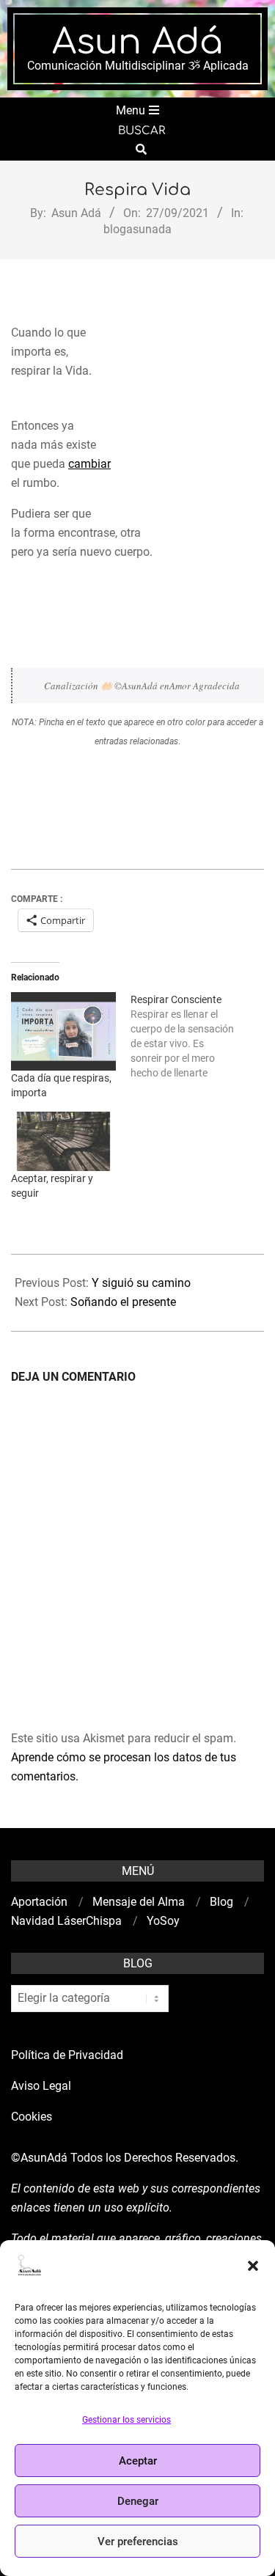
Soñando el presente (123, 1302)
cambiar (89, 464)
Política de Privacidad (67, 2055)
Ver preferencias (138, 2542)
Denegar (138, 2501)
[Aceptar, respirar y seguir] (63, 1141)
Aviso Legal (41, 2086)
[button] (253, 2266)
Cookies (33, 2117)
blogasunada (137, 229)
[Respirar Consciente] (190, 1036)
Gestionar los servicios (126, 2420)
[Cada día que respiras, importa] (63, 1031)
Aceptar (138, 2461)
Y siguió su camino (141, 1283)
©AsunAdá (39, 2158)
